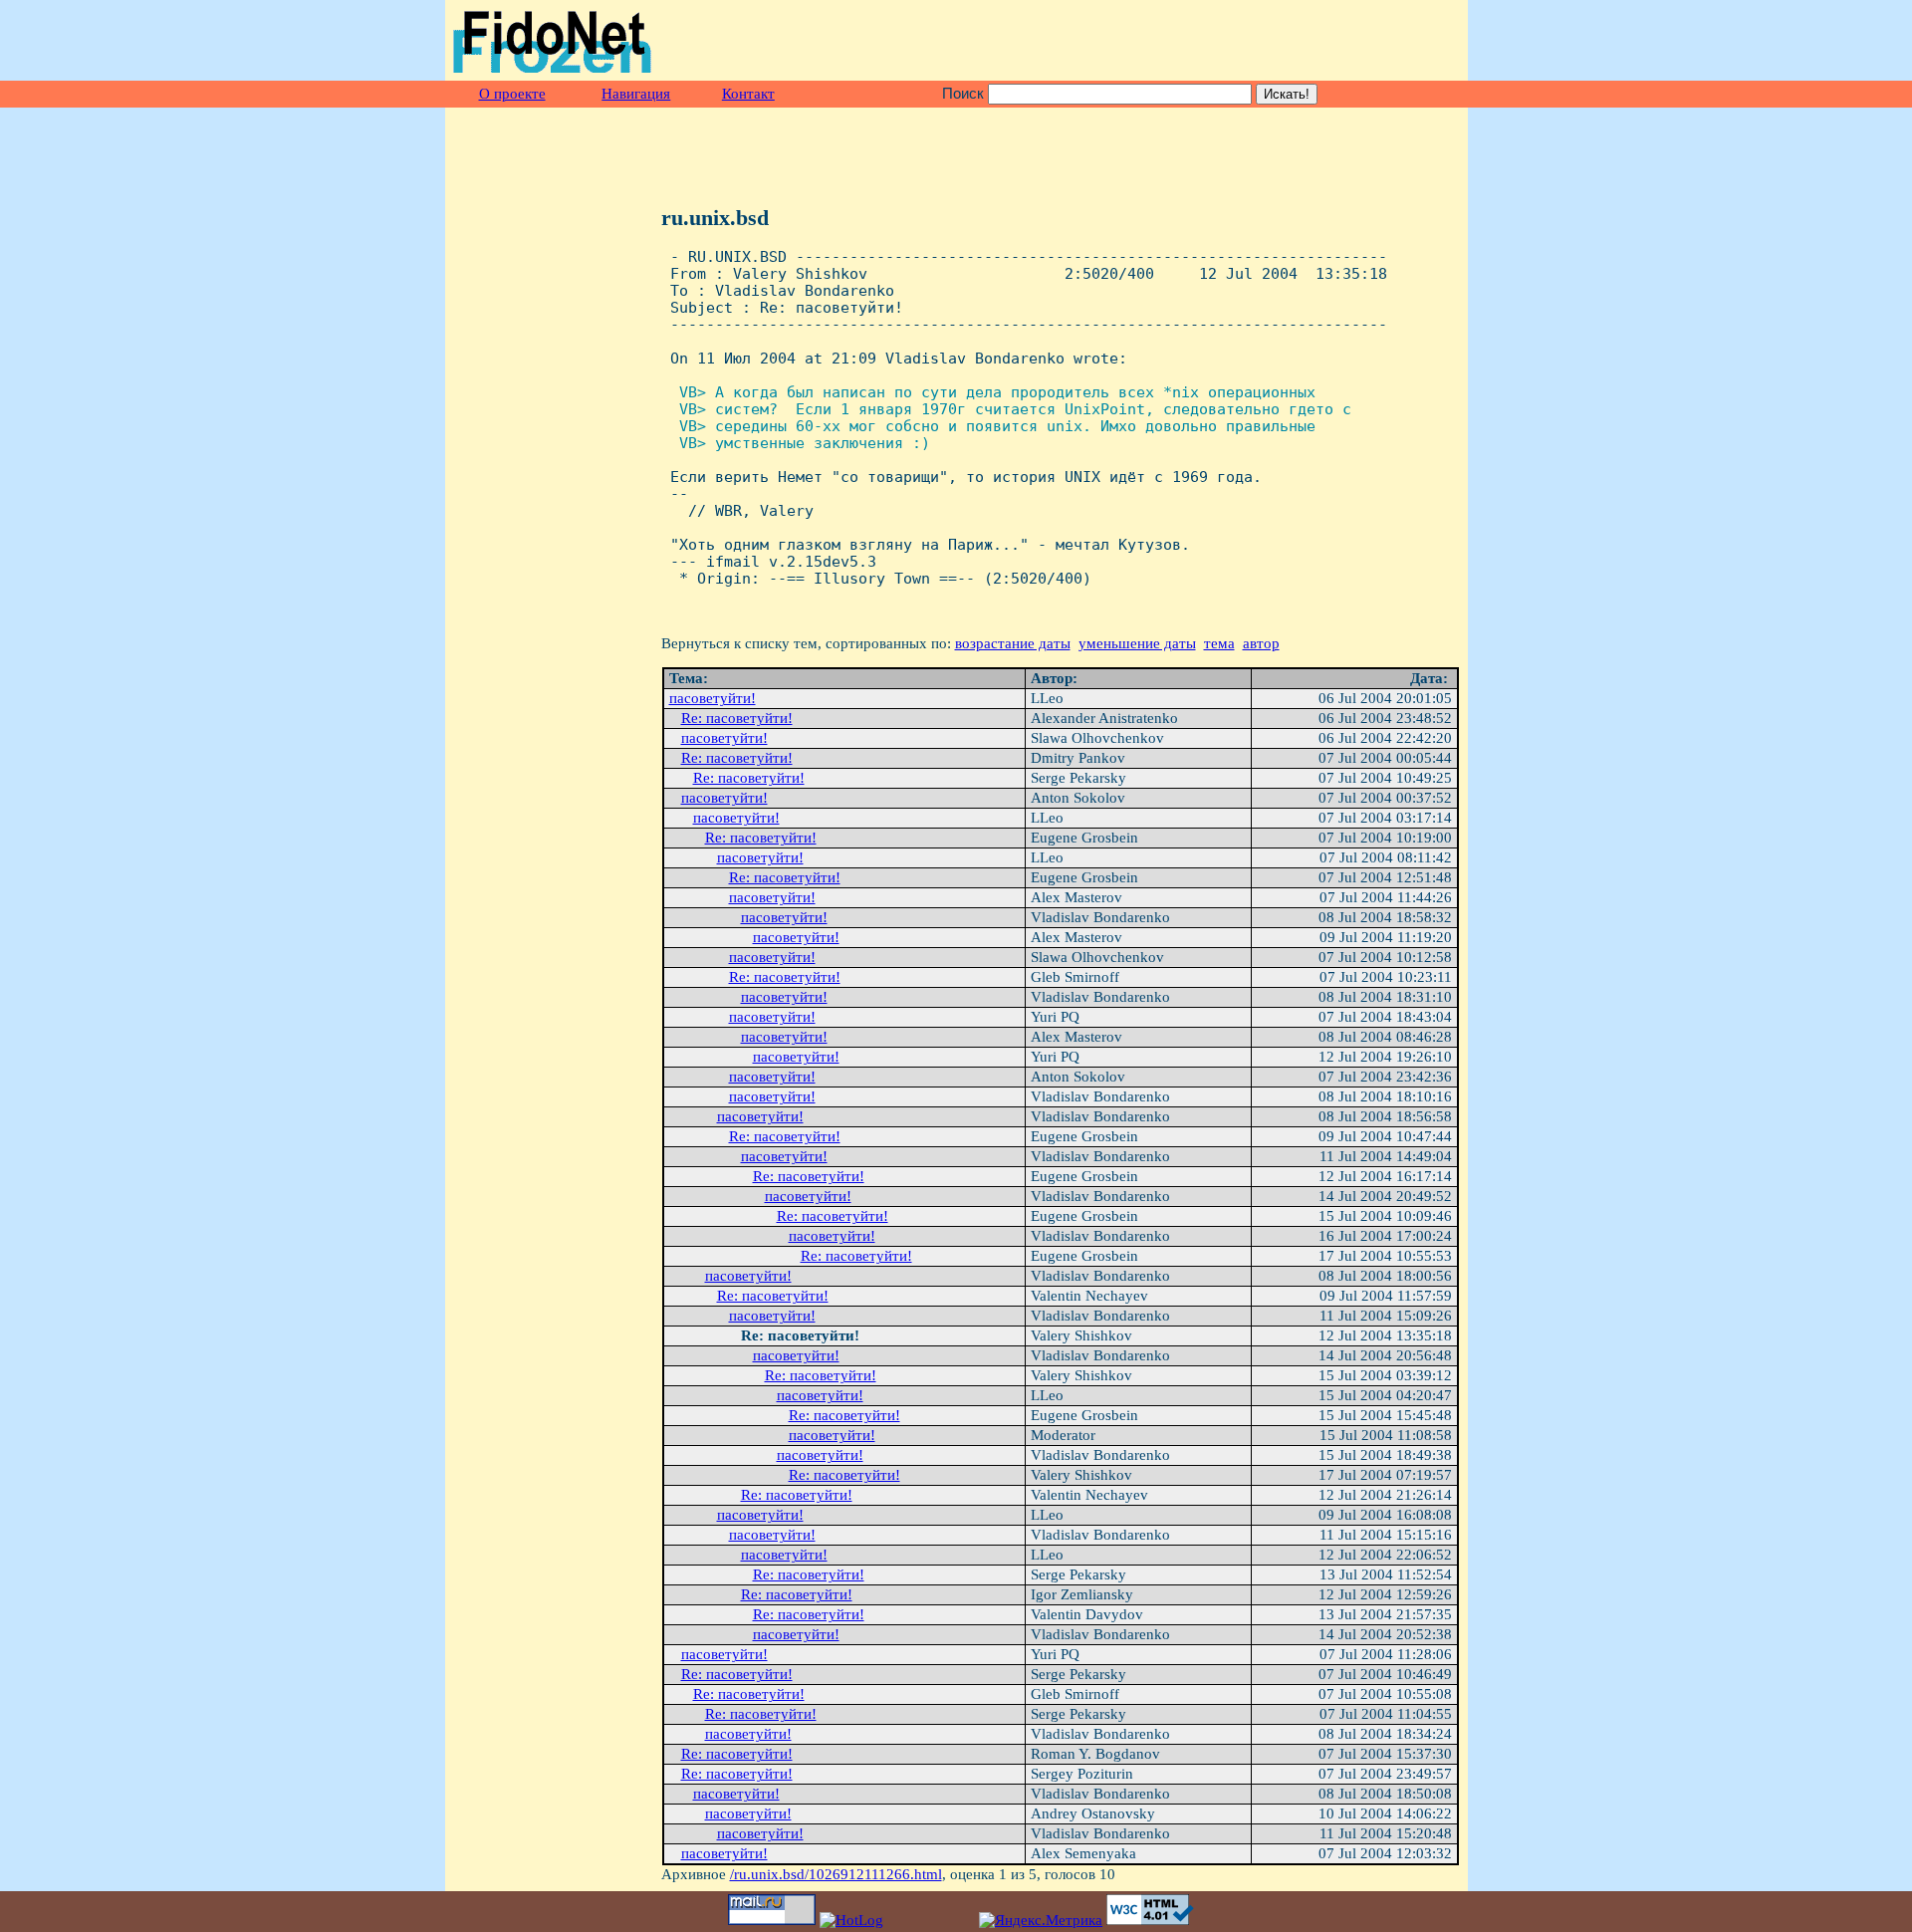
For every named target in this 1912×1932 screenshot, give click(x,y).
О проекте (512, 94)
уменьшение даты (1137, 643)
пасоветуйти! (713, 698)
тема (1219, 643)
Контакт (748, 94)
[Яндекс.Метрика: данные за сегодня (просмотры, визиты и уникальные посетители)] (1041, 1921)
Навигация (636, 94)
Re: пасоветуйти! (737, 718)
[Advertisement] (1227, 41)
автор (1261, 643)
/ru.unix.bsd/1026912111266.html (836, 1874)
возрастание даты (1013, 643)
